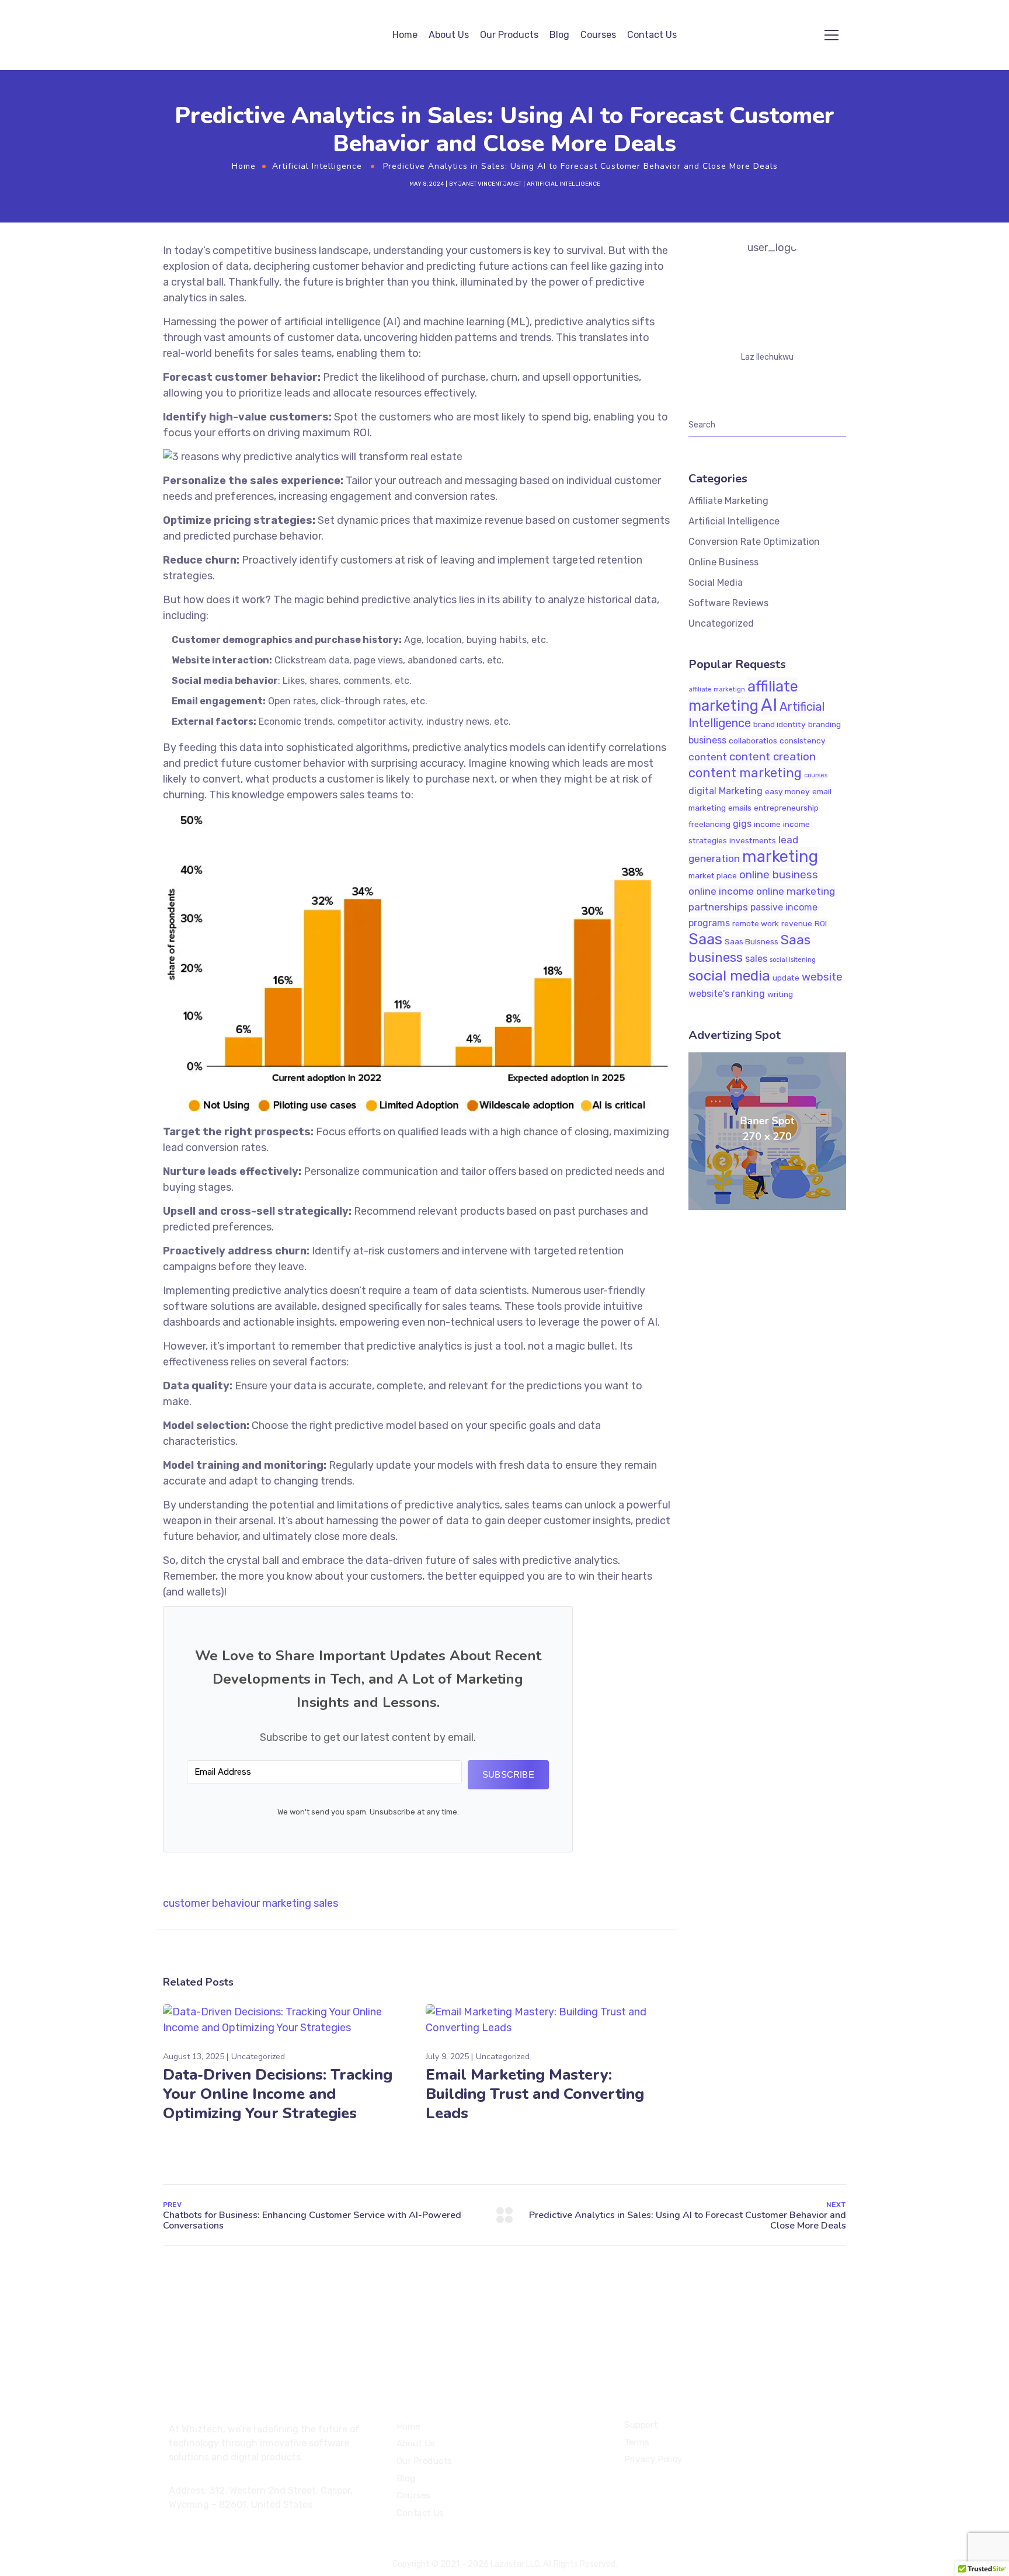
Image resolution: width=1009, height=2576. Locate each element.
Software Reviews (728, 603)
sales (326, 1903)
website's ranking (727, 994)
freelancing (709, 824)
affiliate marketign (717, 689)
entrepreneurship (786, 808)
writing (780, 994)
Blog (559, 35)
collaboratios (753, 741)
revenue (797, 923)
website (822, 977)
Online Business (723, 562)
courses (816, 775)
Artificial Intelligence (317, 166)
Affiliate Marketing (728, 501)
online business (779, 875)
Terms (637, 2442)
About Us (449, 35)
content (708, 757)
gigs (742, 824)
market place (713, 875)
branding (824, 724)
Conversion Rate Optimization (754, 542)
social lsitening (793, 960)
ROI (821, 923)
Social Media (716, 583)
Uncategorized (258, 2057)
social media (729, 976)
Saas (705, 939)
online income (721, 891)
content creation (773, 757)
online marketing (796, 891)
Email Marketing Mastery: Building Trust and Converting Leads (535, 2094)
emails (740, 808)
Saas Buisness (751, 941)
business (707, 740)
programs (709, 923)
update (786, 978)
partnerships (718, 907)
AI (769, 705)
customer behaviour (211, 1903)
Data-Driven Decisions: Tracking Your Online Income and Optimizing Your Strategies (278, 2094)
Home (405, 35)
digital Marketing (726, 791)
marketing (287, 1903)
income (767, 824)
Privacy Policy (653, 2460)
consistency (803, 741)
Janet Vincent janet (490, 184)
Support (641, 2425)
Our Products (509, 35)
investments (753, 840)
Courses (598, 35)
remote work (756, 923)
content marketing (745, 773)
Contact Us (652, 35)
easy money (787, 791)
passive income (784, 907)
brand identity (780, 724)
